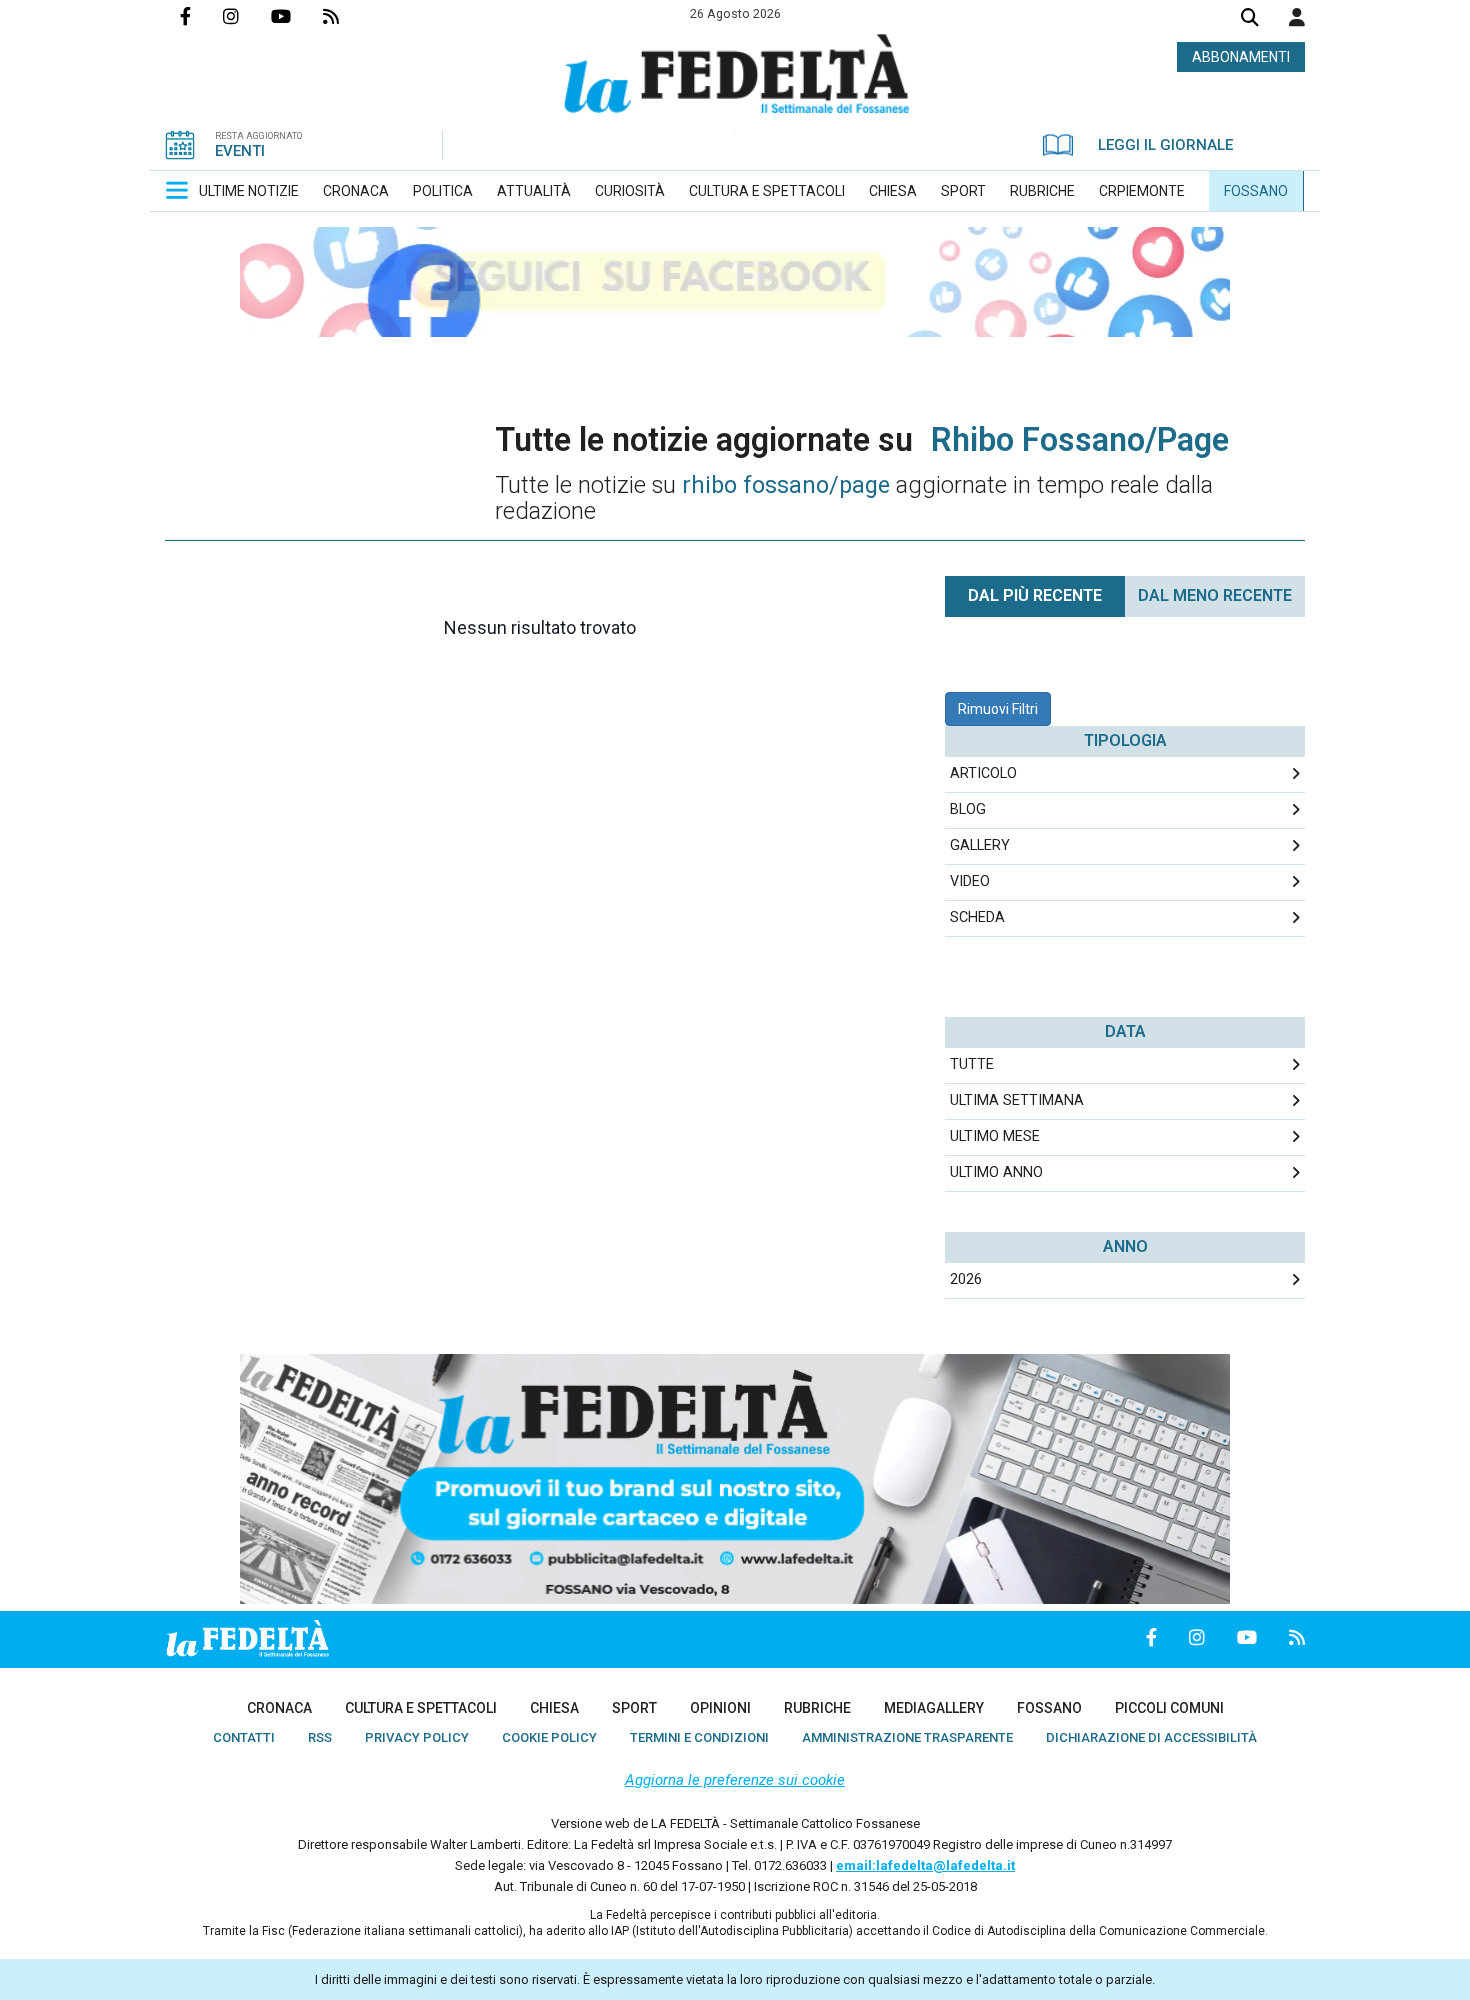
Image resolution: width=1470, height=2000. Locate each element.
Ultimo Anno (996, 1172)
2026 (966, 1279)
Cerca (1250, 19)
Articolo (983, 773)
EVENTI (240, 151)
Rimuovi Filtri (998, 709)
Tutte (972, 1064)
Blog (968, 809)
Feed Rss (347, 16)
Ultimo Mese (995, 1136)
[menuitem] (249, 191)
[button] (1297, 17)
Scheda (977, 917)
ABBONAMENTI (1241, 57)
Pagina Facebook (201, 16)
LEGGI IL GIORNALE (1165, 145)
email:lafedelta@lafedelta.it (925, 1865)
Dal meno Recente (1215, 595)
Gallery (980, 845)
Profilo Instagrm (247, 16)
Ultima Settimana (1017, 1100)
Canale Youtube (297, 16)
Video (970, 881)
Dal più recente (1035, 595)
